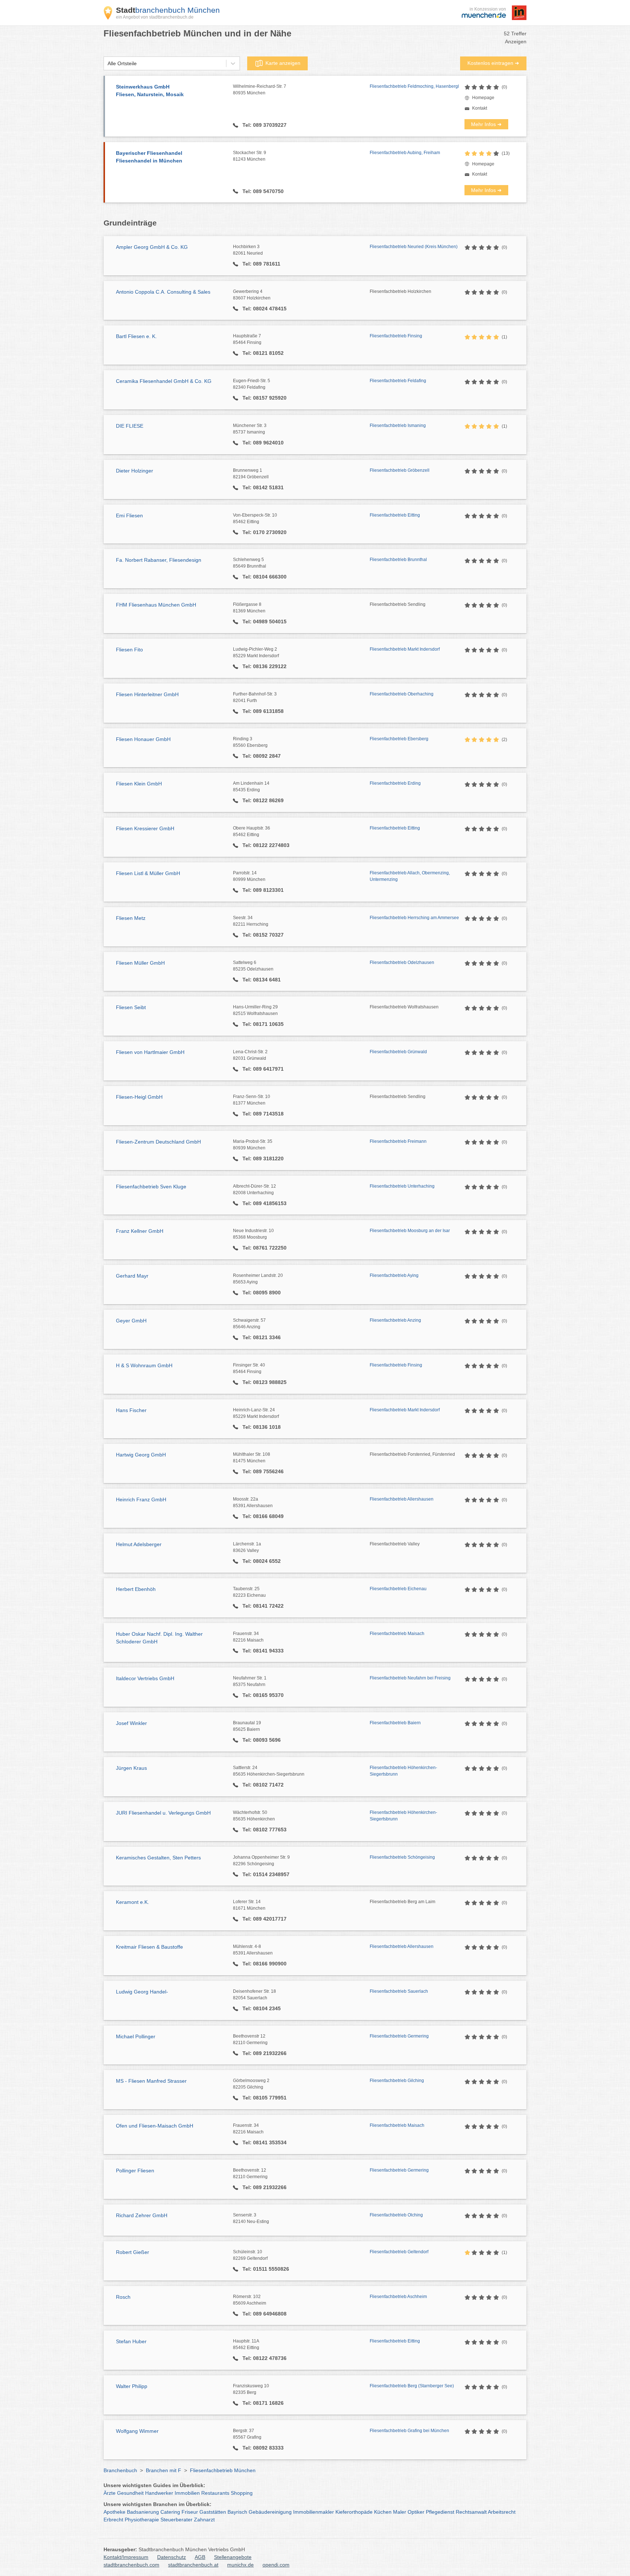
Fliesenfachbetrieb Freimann (398, 1141)
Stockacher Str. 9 (250, 156)
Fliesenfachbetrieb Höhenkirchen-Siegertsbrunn (403, 1771)
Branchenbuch (120, 2470)
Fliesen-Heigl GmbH (139, 1097)
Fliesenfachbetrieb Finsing (396, 336)
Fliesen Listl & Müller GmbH (148, 873)
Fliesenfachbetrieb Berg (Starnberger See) (412, 2386)
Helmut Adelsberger (139, 1544)
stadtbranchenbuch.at (193, 2565)
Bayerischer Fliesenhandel (149, 157)
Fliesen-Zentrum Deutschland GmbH (158, 1142)
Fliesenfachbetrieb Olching (396, 2215)
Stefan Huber (131, 2341)
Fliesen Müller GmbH (140, 963)
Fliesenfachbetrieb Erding (395, 783)
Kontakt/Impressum (126, 2557)
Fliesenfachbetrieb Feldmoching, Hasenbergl (414, 86)
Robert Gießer (133, 2252)
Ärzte (110, 2493)
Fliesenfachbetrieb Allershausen (402, 1499)
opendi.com (276, 2565)
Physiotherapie (142, 2520)
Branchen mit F (164, 2470)
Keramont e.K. (133, 1902)
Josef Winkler (131, 1723)
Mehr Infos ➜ (486, 124)
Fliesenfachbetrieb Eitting (395, 515)
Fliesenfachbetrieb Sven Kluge (151, 1187)
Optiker (416, 2512)
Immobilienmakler (314, 2512)
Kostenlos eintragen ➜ (493, 63)
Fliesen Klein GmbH (139, 784)
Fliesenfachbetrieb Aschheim (398, 2297)
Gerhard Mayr (132, 1276)
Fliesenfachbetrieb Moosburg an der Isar (410, 1231)
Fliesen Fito (129, 650)
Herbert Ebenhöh (136, 1589)
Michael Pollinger (136, 2036)
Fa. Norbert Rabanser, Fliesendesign (159, 560)
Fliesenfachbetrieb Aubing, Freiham (405, 153)
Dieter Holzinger (135, 471)
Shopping (242, 2493)
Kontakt (480, 108)
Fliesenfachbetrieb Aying (394, 1275)
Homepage (483, 98)
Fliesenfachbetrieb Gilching (397, 2081)
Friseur (190, 2512)
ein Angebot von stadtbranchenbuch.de (155, 17)
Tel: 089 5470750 (262, 191)
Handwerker (159, 2493)
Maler (400, 2512)
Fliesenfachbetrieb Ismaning (398, 426)
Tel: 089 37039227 (264, 125)
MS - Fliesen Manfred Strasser (151, 2081)
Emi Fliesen (129, 515)
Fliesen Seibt (131, 1007)
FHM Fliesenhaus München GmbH (156, 605)
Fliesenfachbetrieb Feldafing (398, 381)
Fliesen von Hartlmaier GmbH (150, 1052)
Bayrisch (237, 2512)
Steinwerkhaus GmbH (150, 91)
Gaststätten (213, 2512)
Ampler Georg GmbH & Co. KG (152, 247)
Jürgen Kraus (131, 1768)
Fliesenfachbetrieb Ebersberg (399, 739)
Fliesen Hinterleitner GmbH (147, 694)
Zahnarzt (204, 2520)
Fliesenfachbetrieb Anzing (395, 1320)
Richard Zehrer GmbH (142, 2215)
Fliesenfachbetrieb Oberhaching (402, 694)
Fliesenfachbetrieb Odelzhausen (402, 962)
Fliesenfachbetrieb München (223, 2470)
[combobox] (108, 64)
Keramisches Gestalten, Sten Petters (158, 1858)
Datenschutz (172, 2557)
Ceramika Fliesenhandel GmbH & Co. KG (164, 381)
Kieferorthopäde (354, 2512)
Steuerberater (176, 2520)
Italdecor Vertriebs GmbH (145, 1678)
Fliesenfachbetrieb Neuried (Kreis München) (414, 247)
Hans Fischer (131, 1410)
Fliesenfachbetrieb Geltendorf (399, 2252)
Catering (170, 2512)
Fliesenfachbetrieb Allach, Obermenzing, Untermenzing (410, 876)
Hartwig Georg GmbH (141, 1455)
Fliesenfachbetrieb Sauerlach (399, 1991)
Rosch (123, 2297)
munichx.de (240, 2565)
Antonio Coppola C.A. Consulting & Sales (163, 292)
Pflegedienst (440, 2512)
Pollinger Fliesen (135, 2171)
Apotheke (114, 2512)
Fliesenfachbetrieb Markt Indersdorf (405, 649)
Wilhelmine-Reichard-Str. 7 (260, 90)
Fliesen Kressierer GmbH (145, 828)
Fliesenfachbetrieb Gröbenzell (400, 470)
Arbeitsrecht (502, 2512)
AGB (200, 2557)
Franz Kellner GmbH (140, 1231)
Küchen (383, 2512)
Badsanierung (143, 2512)
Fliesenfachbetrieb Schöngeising (402, 1857)
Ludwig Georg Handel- (142, 1992)
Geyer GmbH (131, 1321)
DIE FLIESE (130, 426)
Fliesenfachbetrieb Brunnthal (398, 560)
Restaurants (215, 2493)
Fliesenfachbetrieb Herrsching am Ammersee (414, 918)
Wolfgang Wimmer (137, 2431)
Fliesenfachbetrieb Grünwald (398, 1052)
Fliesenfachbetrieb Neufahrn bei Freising (410, 1678)
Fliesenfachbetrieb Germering (399, 2036)
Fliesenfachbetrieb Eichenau (398, 1589)
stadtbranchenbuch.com (131, 2565)
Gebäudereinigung (270, 2512)
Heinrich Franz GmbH (141, 1499)
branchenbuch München (168, 10)
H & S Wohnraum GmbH (144, 1365)
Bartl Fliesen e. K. (136, 336)
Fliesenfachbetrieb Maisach (397, 1634)
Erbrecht (113, 2520)
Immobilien (187, 2493)
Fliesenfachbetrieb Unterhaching (402, 1186)
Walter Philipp (132, 2386)
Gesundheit (130, 2493)
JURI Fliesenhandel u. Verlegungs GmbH (163, 1813)
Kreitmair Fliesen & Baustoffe (149, 1947)
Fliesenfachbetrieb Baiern (395, 1723)
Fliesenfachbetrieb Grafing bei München (409, 2431)
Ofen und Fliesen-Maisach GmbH (155, 2126)
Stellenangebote (233, 2557)
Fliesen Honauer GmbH (143, 739)
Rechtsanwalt (471, 2512)
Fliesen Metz (131, 918)
